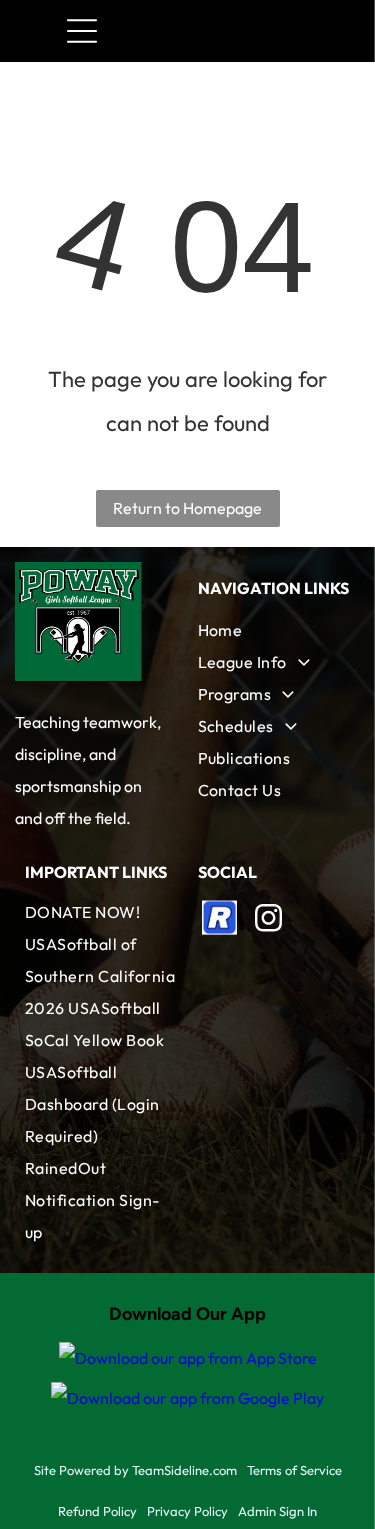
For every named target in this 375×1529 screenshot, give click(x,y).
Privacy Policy (187, 1511)
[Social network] (220, 920)
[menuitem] (274, 630)
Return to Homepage (187, 508)
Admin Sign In (277, 1511)
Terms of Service (294, 1470)
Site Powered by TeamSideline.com (135, 1470)
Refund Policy (97, 1511)
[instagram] (269, 920)
